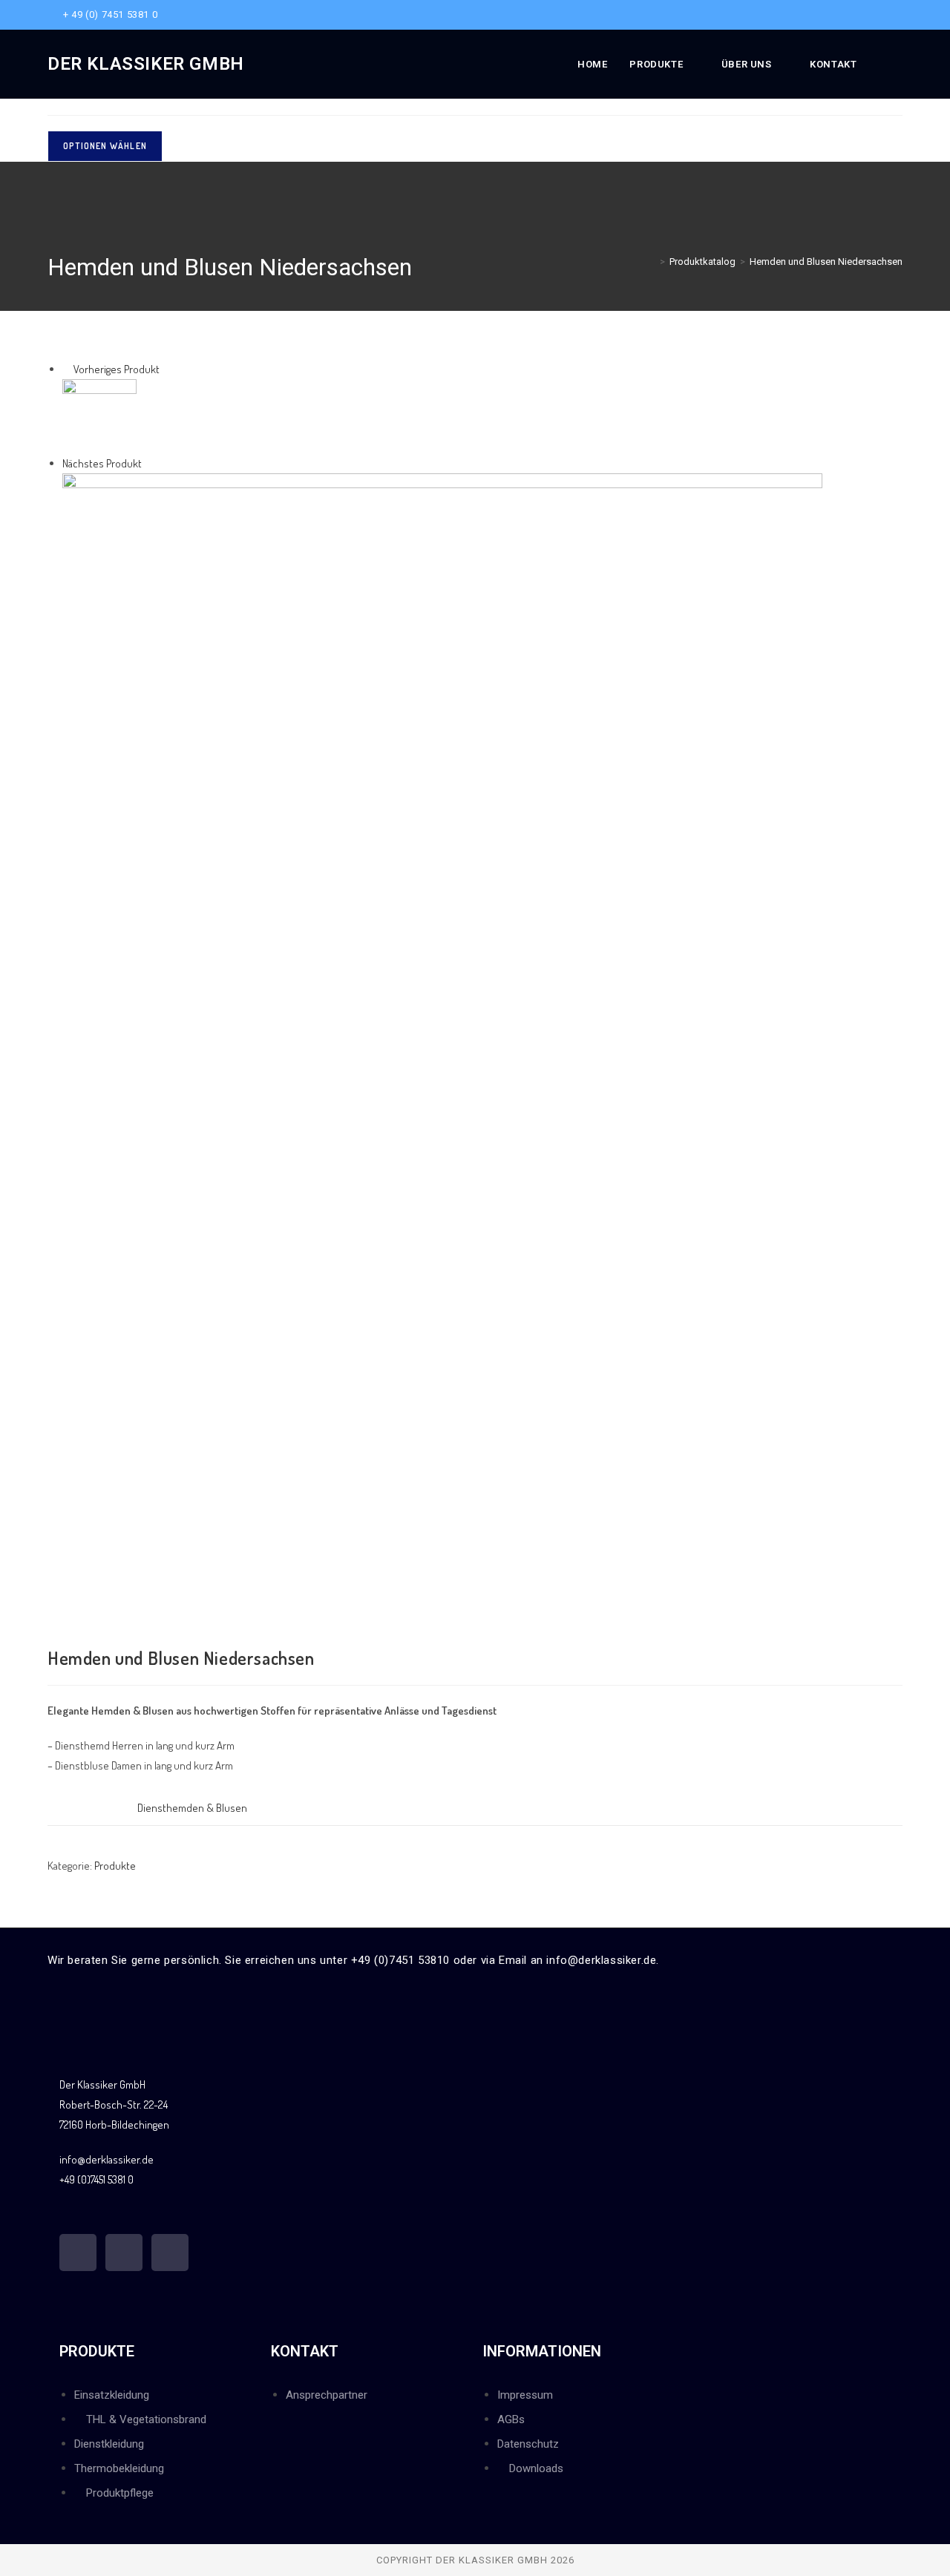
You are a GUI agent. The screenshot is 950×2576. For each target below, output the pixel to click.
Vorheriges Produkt (117, 369)
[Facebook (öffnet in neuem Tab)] (864, 15)
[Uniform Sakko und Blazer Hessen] (442, 1041)
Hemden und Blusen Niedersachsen (826, 262)
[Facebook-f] (78, 2253)
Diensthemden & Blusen (192, 1808)
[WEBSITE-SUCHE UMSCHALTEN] (899, 64)
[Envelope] (170, 2253)
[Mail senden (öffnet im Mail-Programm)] (896, 15)
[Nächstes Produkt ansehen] (148, 463)
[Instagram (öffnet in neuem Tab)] (881, 15)
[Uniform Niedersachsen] (99, 414)
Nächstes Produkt (102, 463)
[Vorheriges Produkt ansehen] (67, 369)
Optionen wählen (105, 146)
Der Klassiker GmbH (146, 64)
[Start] (652, 262)
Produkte (115, 1866)
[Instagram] (124, 2253)
